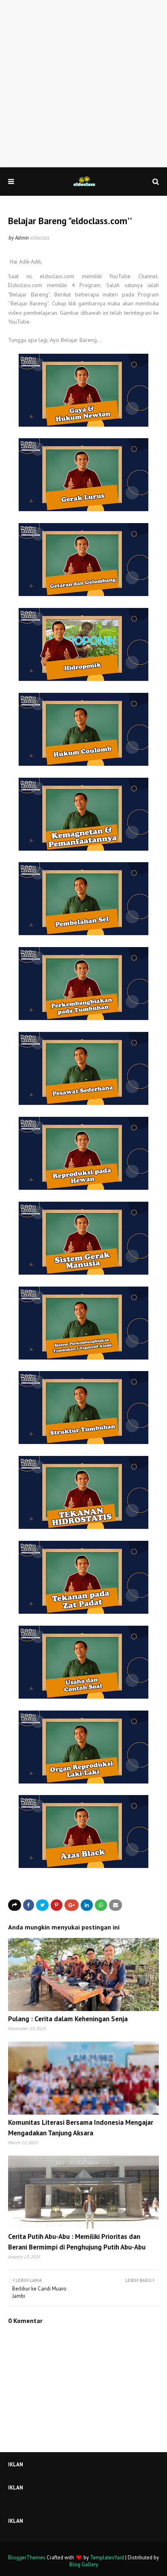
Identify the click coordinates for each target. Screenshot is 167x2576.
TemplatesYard (107, 2558)
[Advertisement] (83, 84)
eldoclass (40, 238)
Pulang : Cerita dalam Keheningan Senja (68, 2019)
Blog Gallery (84, 2564)
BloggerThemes (27, 2558)
